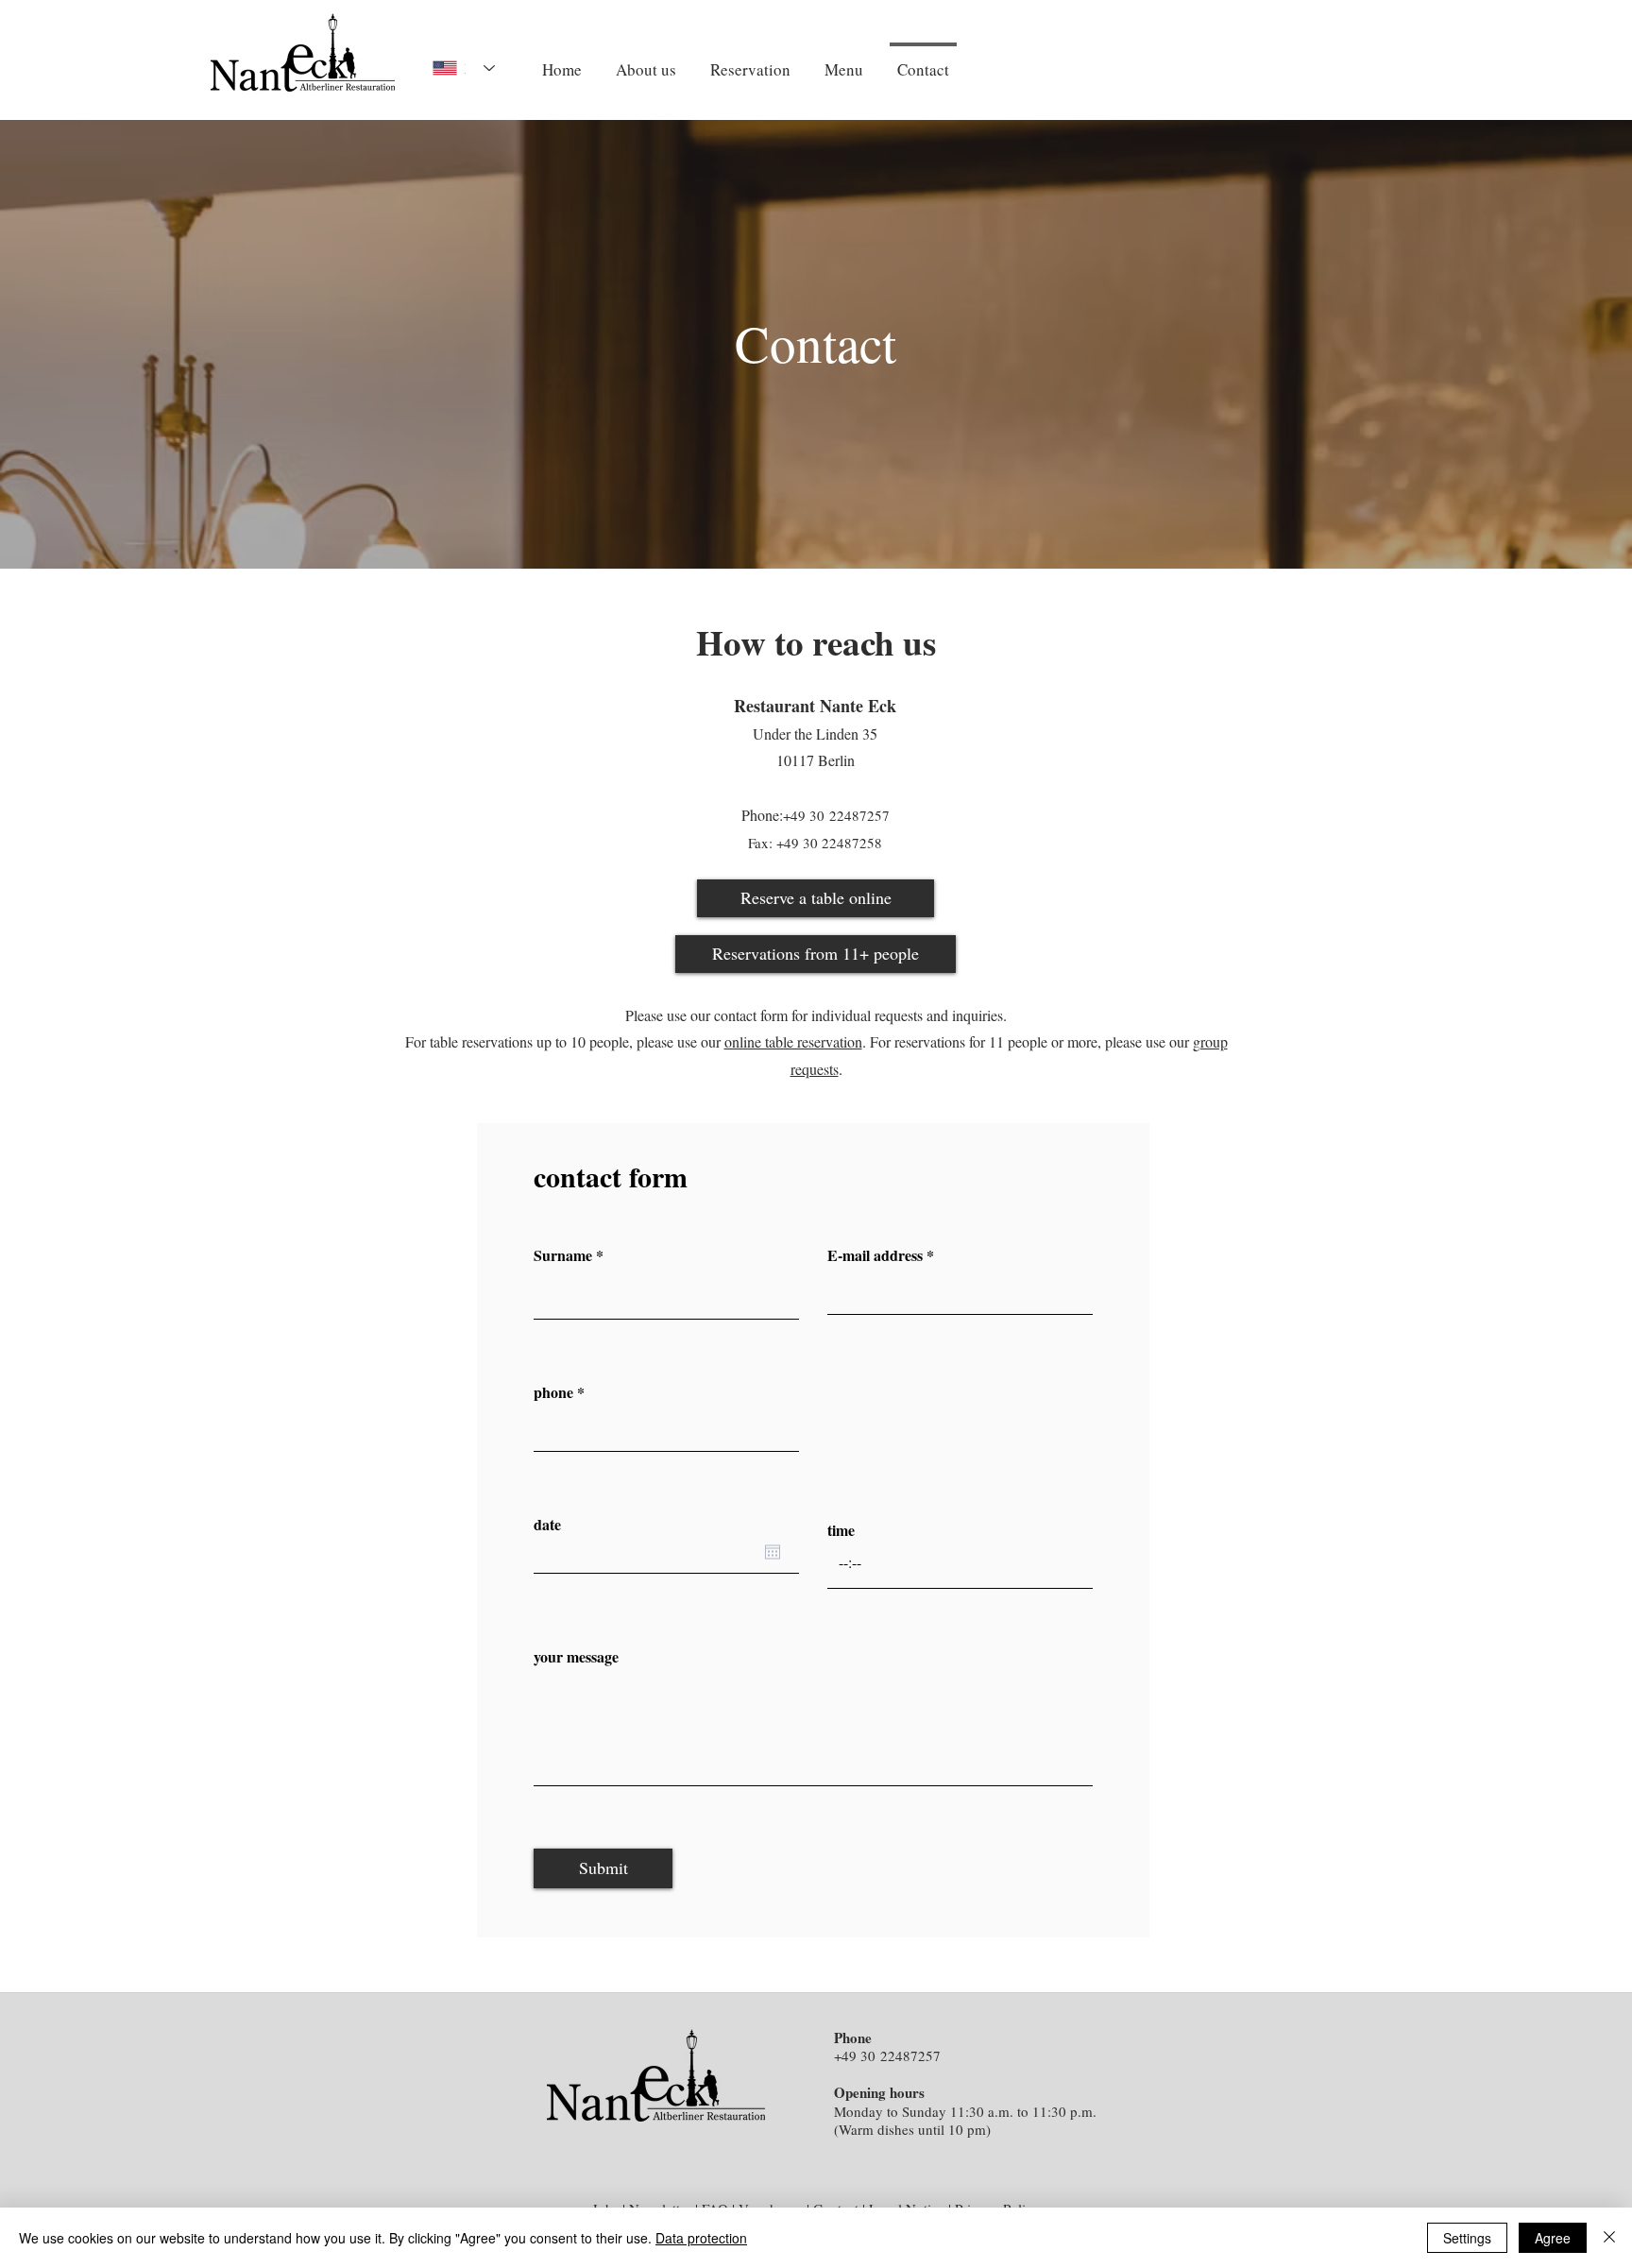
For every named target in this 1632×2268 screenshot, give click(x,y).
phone (553, 1392)
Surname (563, 1255)
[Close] (1609, 2238)
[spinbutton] (960, 1563)
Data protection (701, 2238)
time (841, 1530)
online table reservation (793, 1041)
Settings (1467, 2238)
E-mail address (875, 1255)
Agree (1553, 2238)
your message (576, 1657)
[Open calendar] (773, 1552)
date (547, 1525)
